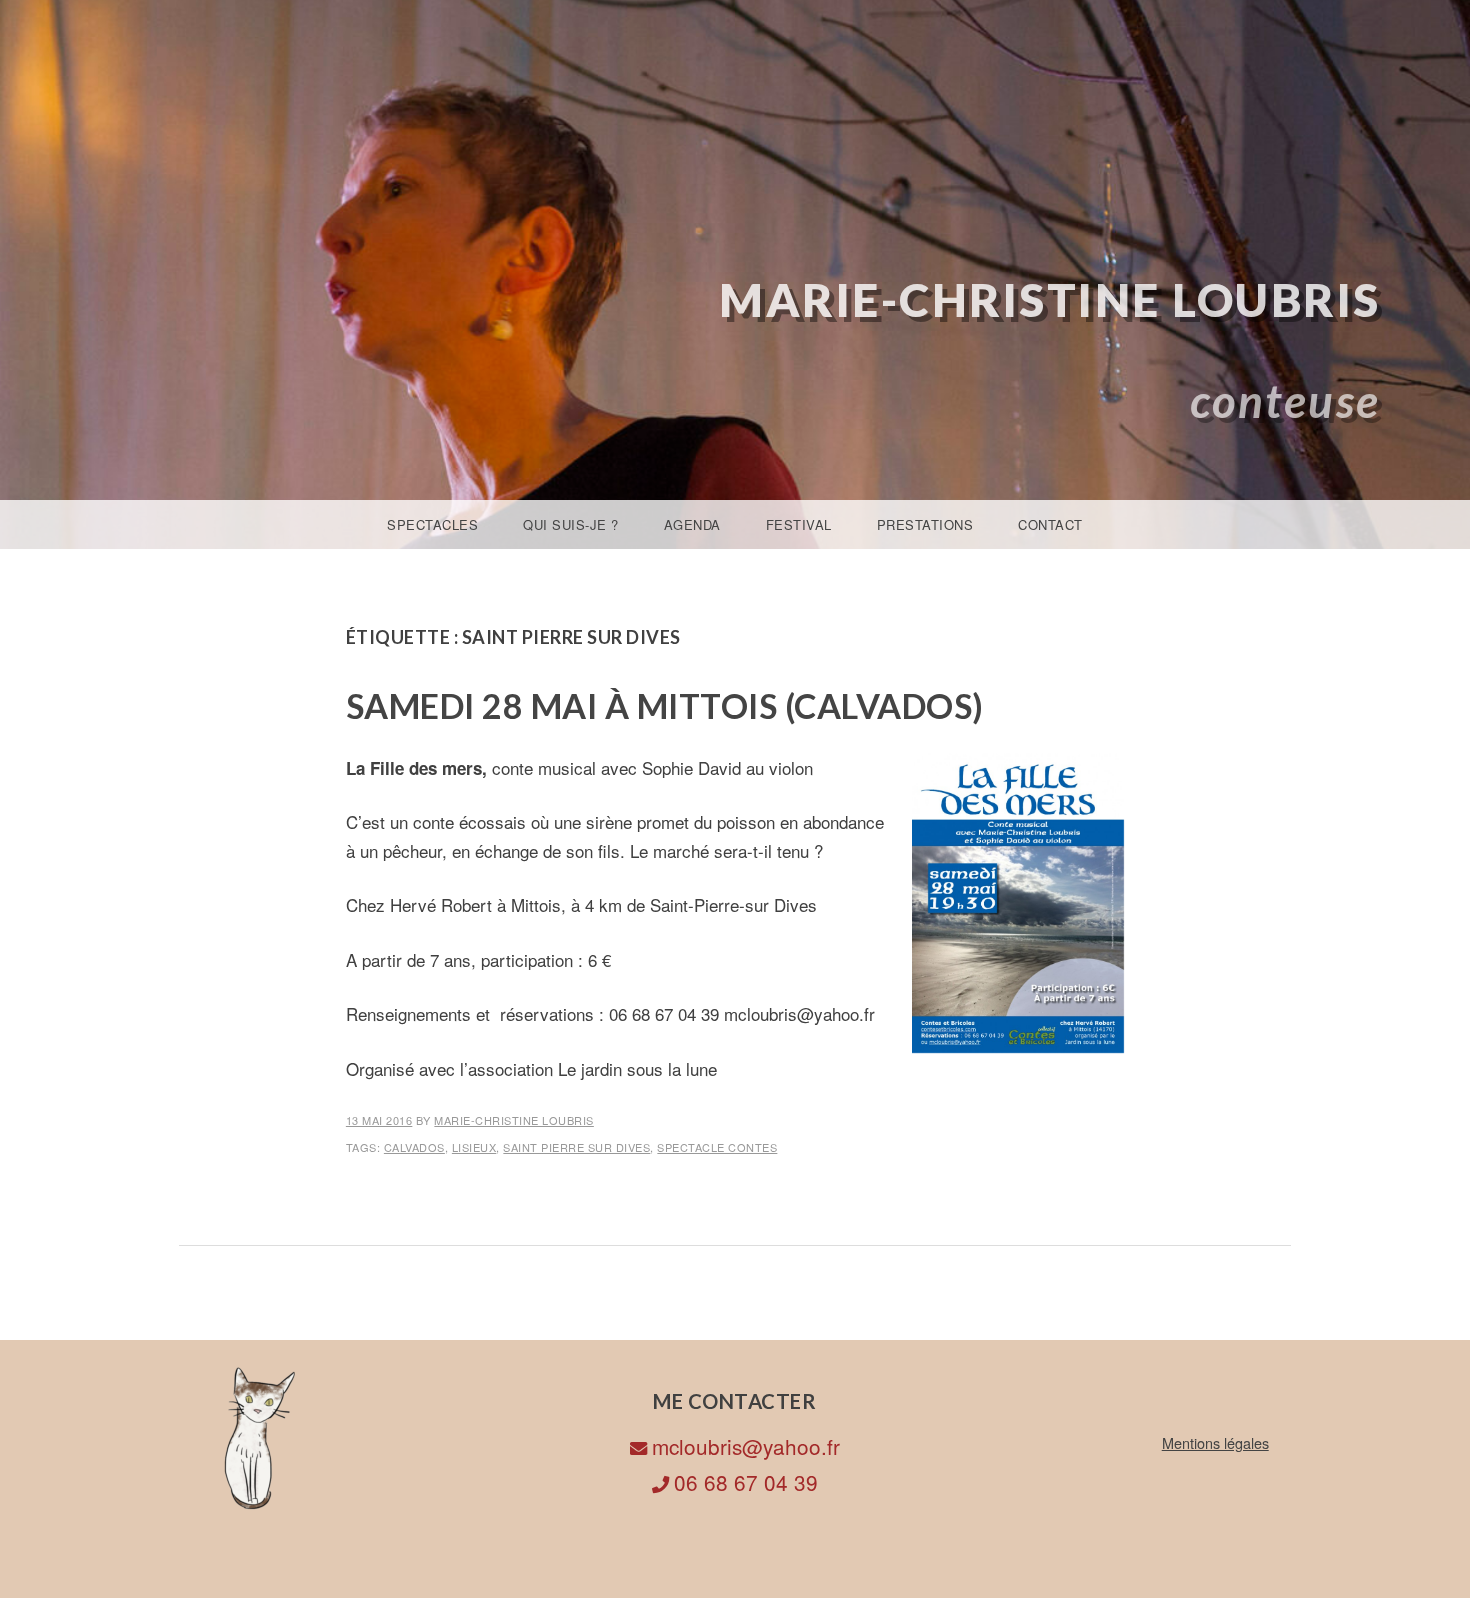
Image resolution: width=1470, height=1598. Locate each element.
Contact (1050, 524)
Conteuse (1285, 400)
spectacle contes (717, 1147)
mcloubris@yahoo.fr (746, 1446)
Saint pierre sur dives (576, 1147)
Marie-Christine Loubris (1050, 299)
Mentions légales (1215, 1442)
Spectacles (432, 524)
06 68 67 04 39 (746, 1482)
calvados (414, 1147)
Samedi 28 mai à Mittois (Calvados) (665, 705)
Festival (799, 524)
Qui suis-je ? (571, 524)
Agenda (692, 524)
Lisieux (474, 1147)
